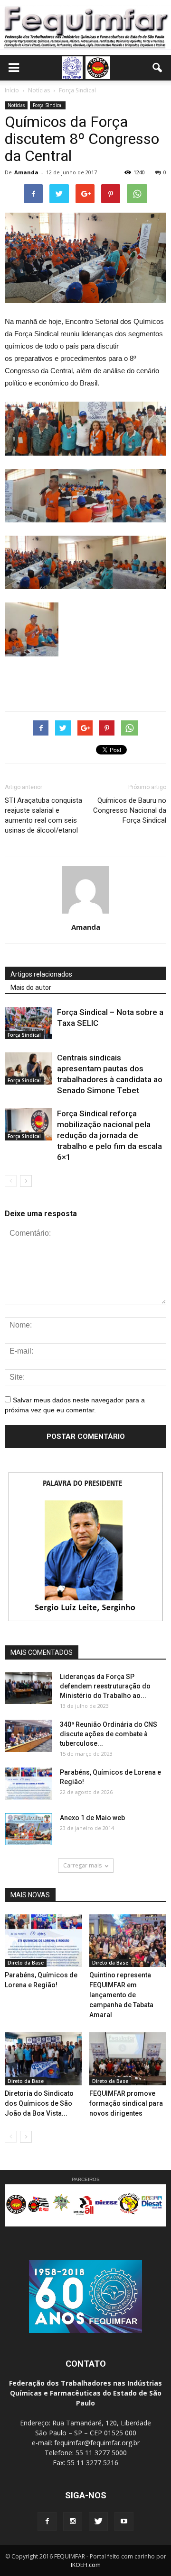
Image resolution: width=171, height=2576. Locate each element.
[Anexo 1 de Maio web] (28, 1829)
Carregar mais (82, 1865)
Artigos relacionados (41, 974)
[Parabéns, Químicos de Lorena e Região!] (28, 1784)
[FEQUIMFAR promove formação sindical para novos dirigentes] (128, 2059)
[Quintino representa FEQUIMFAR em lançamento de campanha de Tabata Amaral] (128, 1941)
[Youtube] (124, 2522)
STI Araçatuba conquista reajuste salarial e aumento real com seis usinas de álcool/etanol (43, 815)
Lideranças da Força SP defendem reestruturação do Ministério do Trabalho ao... (105, 1686)
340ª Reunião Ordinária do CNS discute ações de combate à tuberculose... (109, 1734)
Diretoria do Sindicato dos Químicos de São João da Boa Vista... (39, 2103)
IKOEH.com (86, 2565)
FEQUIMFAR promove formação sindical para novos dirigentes (126, 2103)
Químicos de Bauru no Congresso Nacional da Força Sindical (130, 810)
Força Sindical (48, 105)
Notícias (16, 105)
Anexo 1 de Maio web (92, 1818)
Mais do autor (31, 987)
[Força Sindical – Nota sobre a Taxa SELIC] (28, 1023)
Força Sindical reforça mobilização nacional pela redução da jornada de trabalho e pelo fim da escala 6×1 (109, 1135)
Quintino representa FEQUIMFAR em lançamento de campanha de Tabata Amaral (121, 1995)
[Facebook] (47, 2522)
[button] (158, 68)
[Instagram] (73, 2522)
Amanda (26, 172)
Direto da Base (26, 1963)
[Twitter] (98, 2522)
